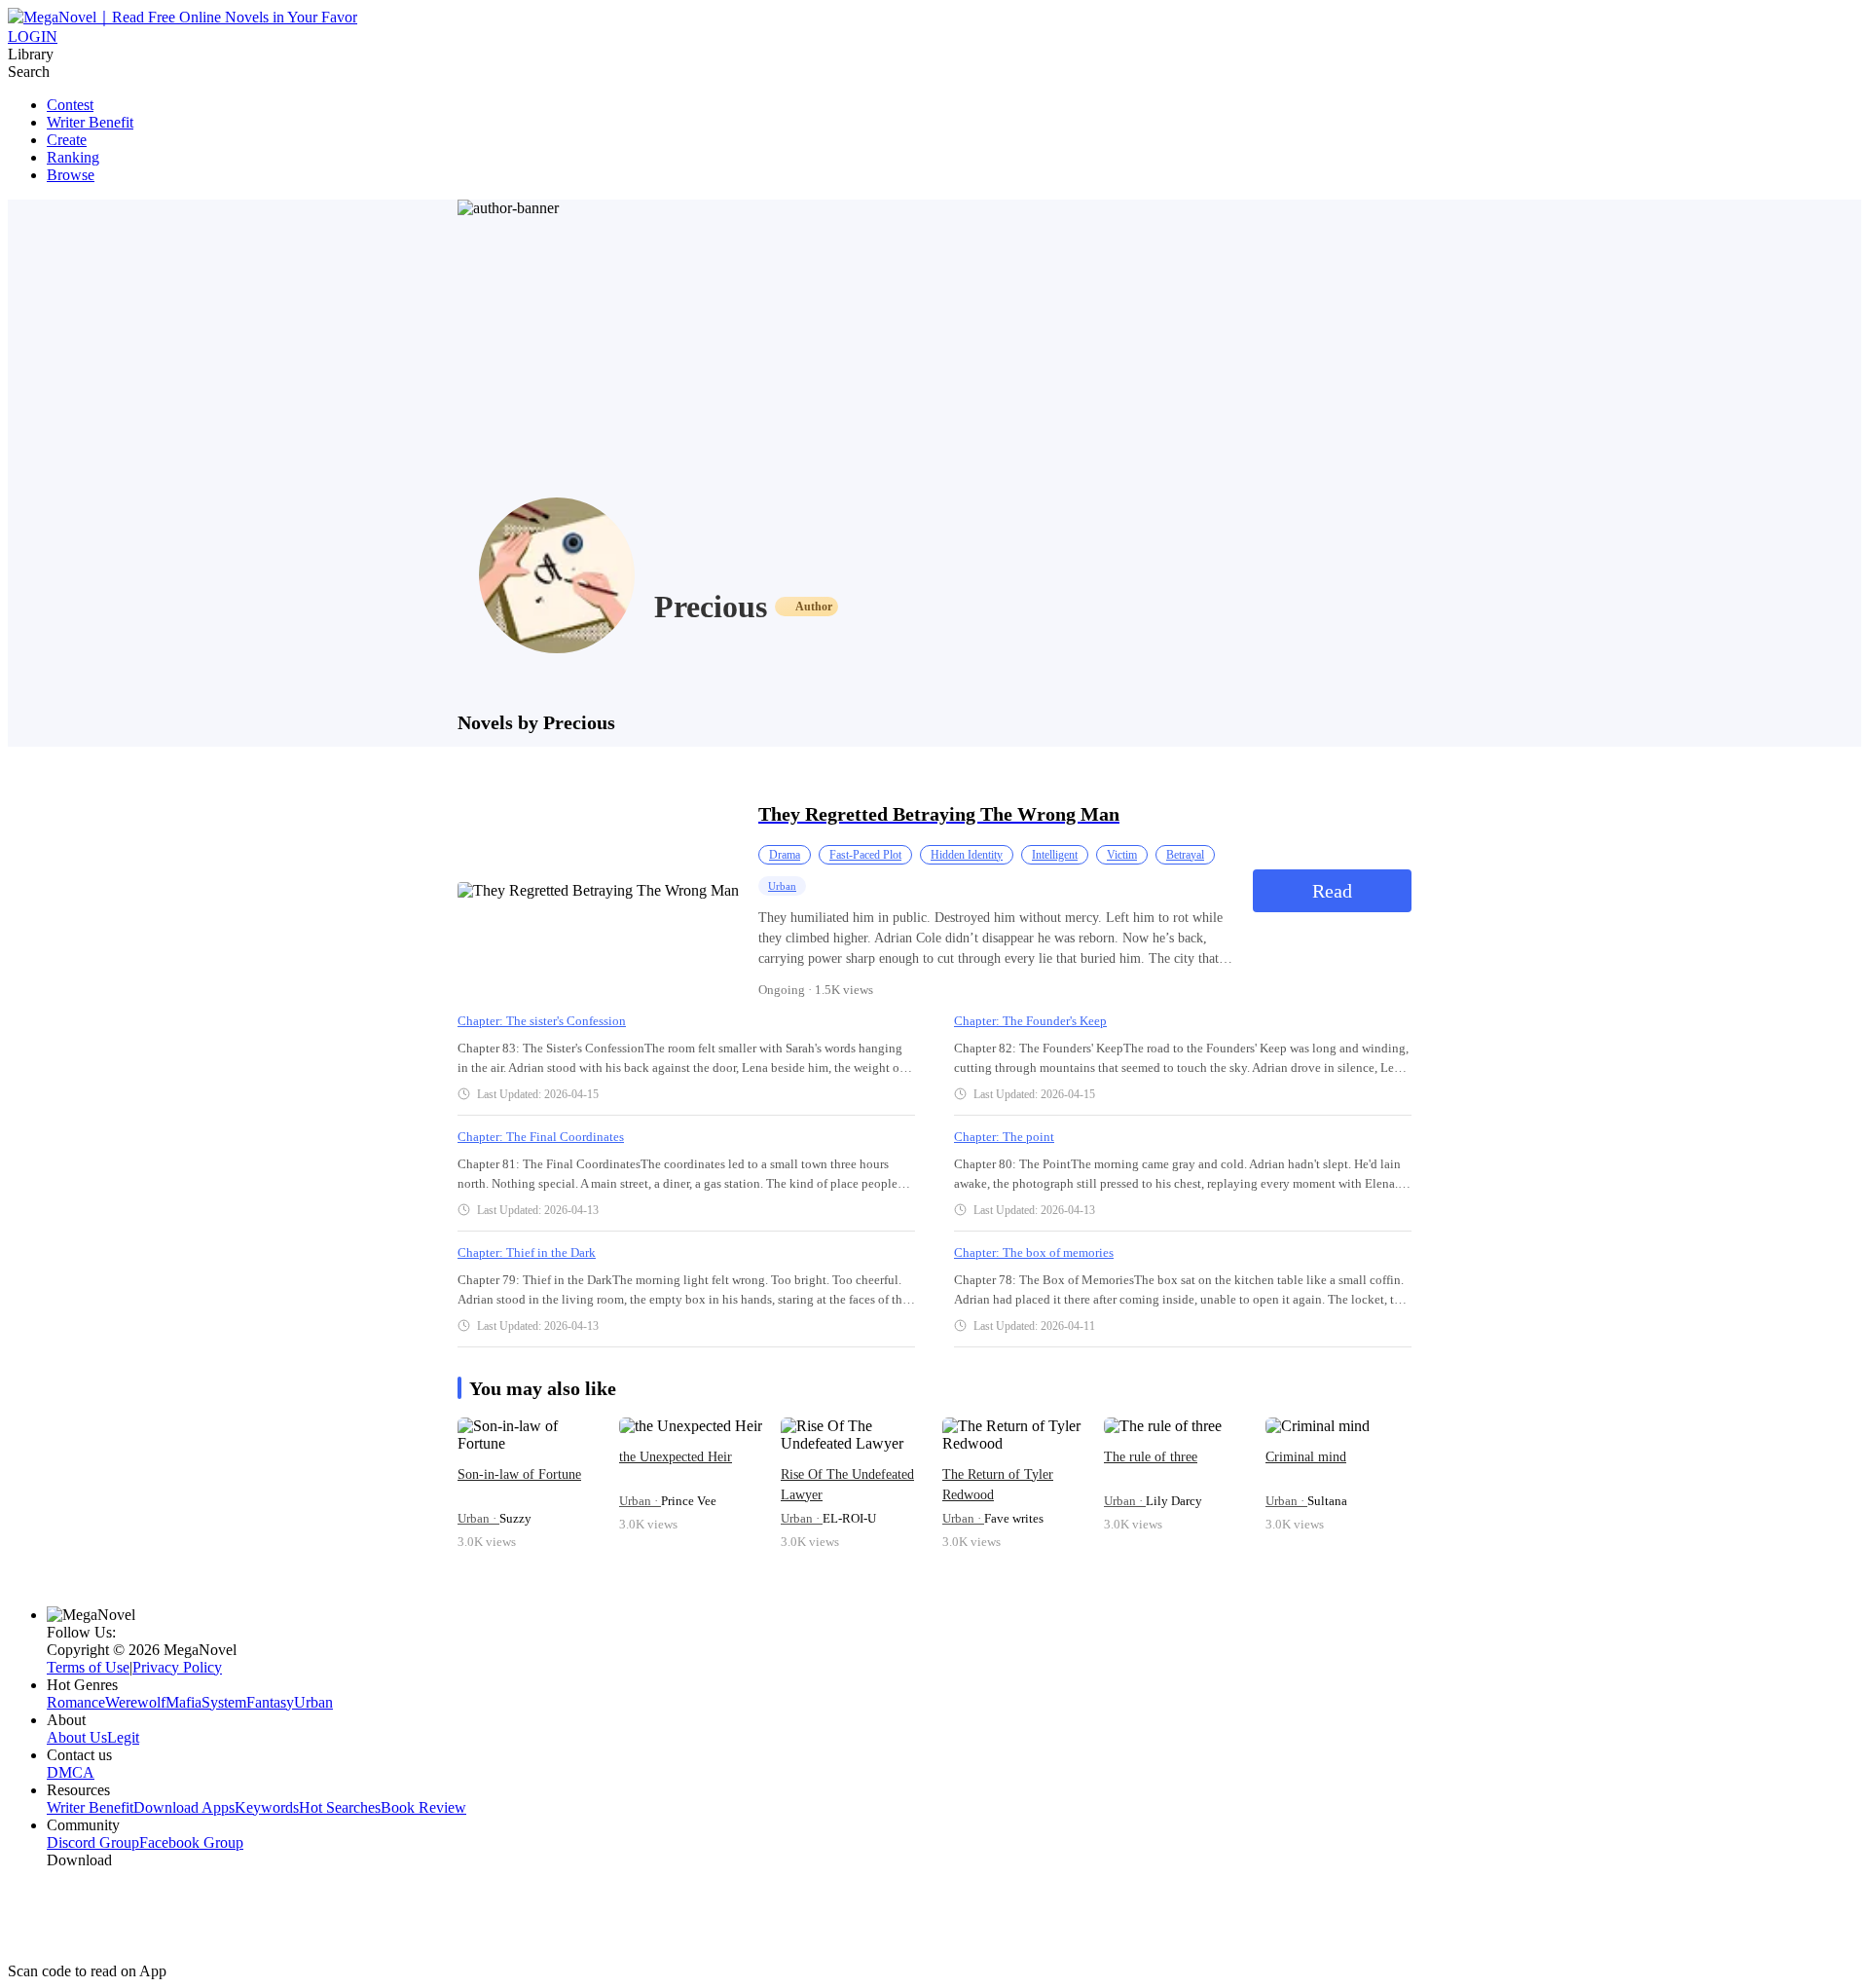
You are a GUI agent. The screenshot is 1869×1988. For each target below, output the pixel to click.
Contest (70, 105)
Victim (1122, 855)
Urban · (478, 1518)
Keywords (267, 1807)
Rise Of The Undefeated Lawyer (847, 1485)
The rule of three (1151, 1457)
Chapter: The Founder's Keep (1030, 1021)
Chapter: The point (1004, 1137)
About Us (77, 1737)
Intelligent (1055, 855)
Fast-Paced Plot (865, 855)
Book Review (423, 1807)
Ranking (73, 157)
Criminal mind (1306, 1457)
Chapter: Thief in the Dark (527, 1252)
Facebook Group (191, 1842)
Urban (782, 886)
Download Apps (184, 1807)
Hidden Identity (967, 855)
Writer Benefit (90, 122)
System (224, 1702)
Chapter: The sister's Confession (542, 1021)
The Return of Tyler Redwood (998, 1485)
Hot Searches (340, 1807)
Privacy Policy (177, 1667)
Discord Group (93, 1842)
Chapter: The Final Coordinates (541, 1137)
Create (67, 140)
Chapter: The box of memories (1034, 1252)
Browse (71, 175)
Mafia (183, 1702)
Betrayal (1185, 855)
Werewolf (135, 1702)
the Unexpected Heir (676, 1457)
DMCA (71, 1772)
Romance (76, 1702)
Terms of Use (88, 1667)
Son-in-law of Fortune (519, 1474)
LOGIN (33, 37)
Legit (123, 1737)
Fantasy (270, 1702)
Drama (785, 855)
